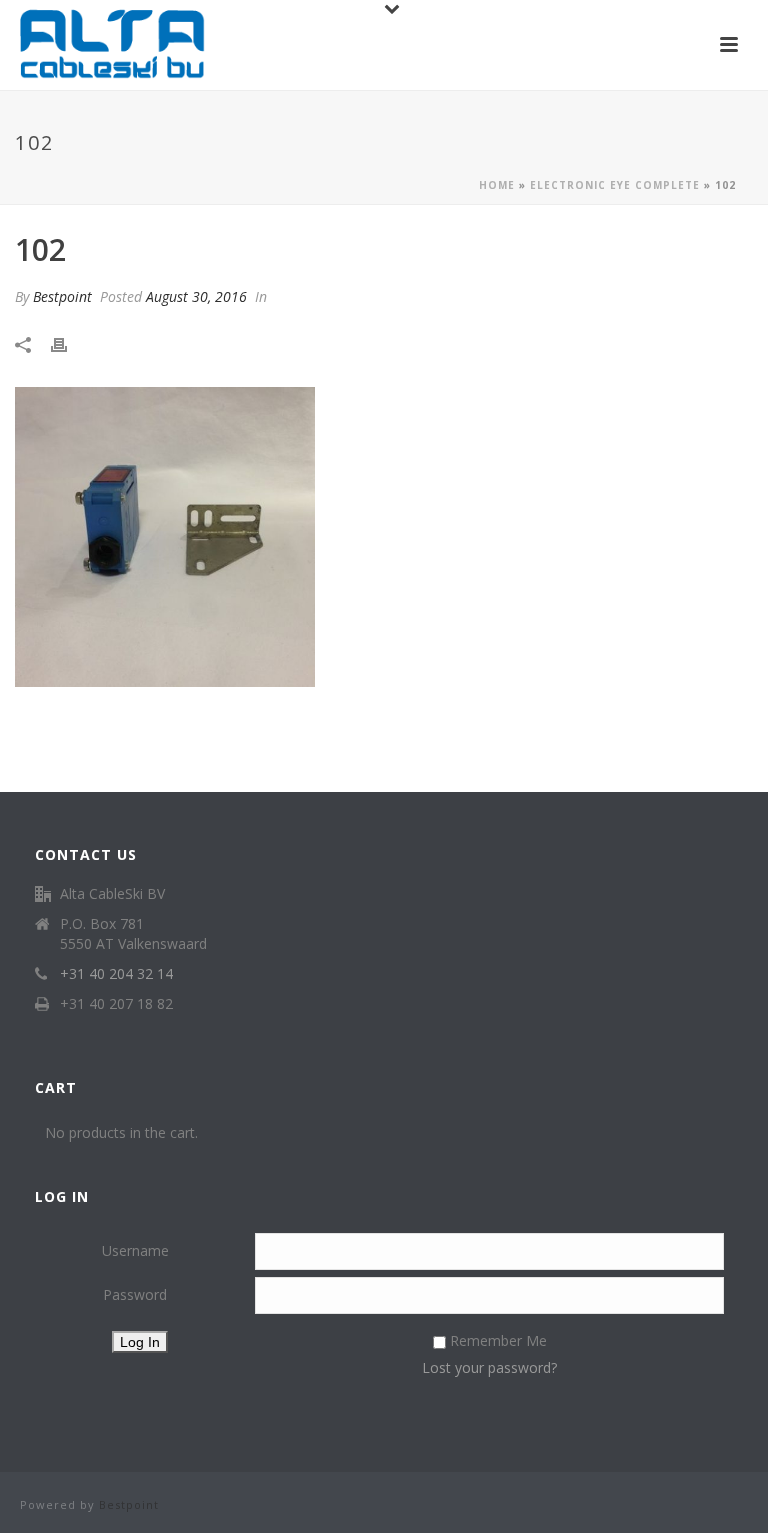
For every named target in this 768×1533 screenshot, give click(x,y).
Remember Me (498, 1340)
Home (497, 185)
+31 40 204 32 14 (116, 974)
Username (135, 1250)
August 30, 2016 (196, 296)
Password (135, 1294)
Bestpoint (62, 296)
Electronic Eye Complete (615, 185)
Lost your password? (489, 1367)
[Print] (69, 344)
